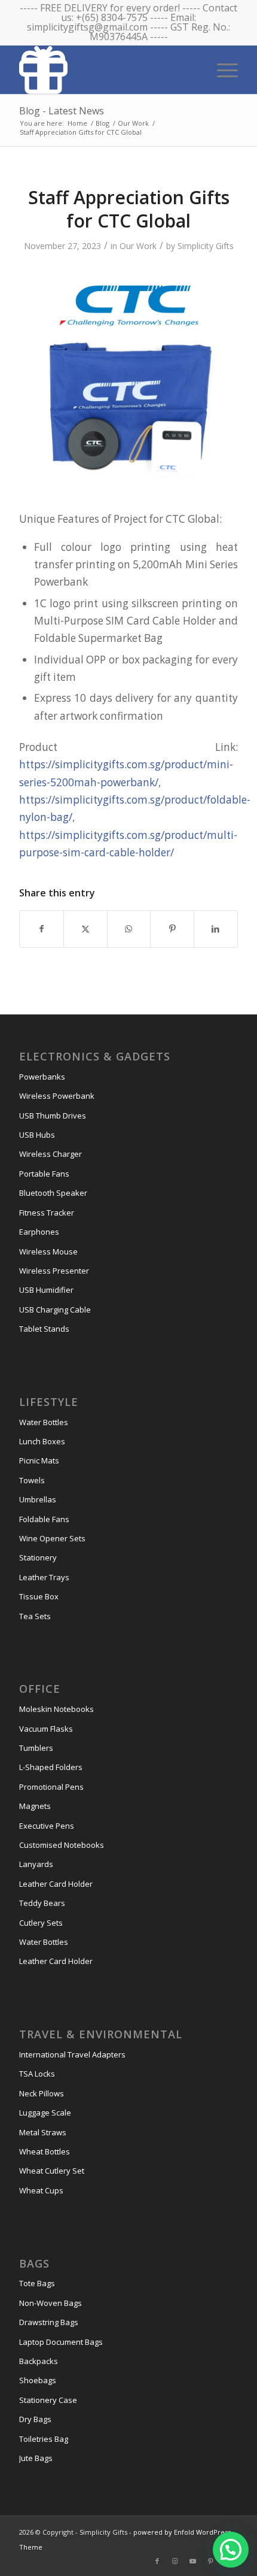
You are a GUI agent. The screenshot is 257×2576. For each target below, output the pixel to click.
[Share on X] (85, 929)
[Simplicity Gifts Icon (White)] (106, 69)
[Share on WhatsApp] (129, 929)
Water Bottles (44, 1422)
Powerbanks (42, 1077)
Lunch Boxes (42, 1441)
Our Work (138, 246)
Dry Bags (35, 2419)
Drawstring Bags (49, 2322)
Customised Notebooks (62, 1845)
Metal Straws (43, 2132)
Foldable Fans (44, 1519)
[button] (231, 2550)
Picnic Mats (39, 1460)
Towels (32, 1480)
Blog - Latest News (62, 111)
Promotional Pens (51, 1787)
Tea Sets (35, 1616)
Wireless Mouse (48, 1251)
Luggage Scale (45, 2113)
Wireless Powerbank (57, 1096)
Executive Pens (47, 1826)
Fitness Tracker (47, 1213)
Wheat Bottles (45, 2151)
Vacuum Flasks (46, 1729)
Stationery (38, 1557)
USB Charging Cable (55, 1310)
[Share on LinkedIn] (216, 929)
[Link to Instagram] (175, 2561)
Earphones (39, 1232)
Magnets (35, 1806)
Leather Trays (44, 1577)
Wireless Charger (51, 1154)
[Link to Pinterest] (211, 2561)
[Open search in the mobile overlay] (184, 69)
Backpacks (39, 2361)
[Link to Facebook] (157, 2561)
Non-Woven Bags (51, 2303)
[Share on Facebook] (42, 929)
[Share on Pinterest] (172, 929)
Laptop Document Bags (61, 2342)
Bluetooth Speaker (53, 1193)
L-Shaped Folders (51, 1767)
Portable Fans (44, 1174)
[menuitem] (221, 69)
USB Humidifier (46, 1290)
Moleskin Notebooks (56, 1709)
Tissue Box (39, 1596)
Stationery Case (48, 2400)
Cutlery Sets (41, 1923)
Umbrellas (38, 1499)
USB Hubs (37, 1135)
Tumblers (36, 1748)
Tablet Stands (44, 1329)
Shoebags (38, 2380)
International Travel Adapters (72, 2054)
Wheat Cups (41, 2190)
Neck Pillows (42, 2093)
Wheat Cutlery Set (52, 2171)
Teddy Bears (42, 1903)
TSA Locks (37, 2074)
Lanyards (36, 1864)
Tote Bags (37, 2283)
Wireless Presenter (54, 1271)
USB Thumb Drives (53, 1116)
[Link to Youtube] (193, 2561)
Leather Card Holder (56, 1884)
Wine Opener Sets (52, 1538)
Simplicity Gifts (206, 246)
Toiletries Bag (44, 2439)
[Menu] (221, 69)
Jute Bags (36, 2458)
